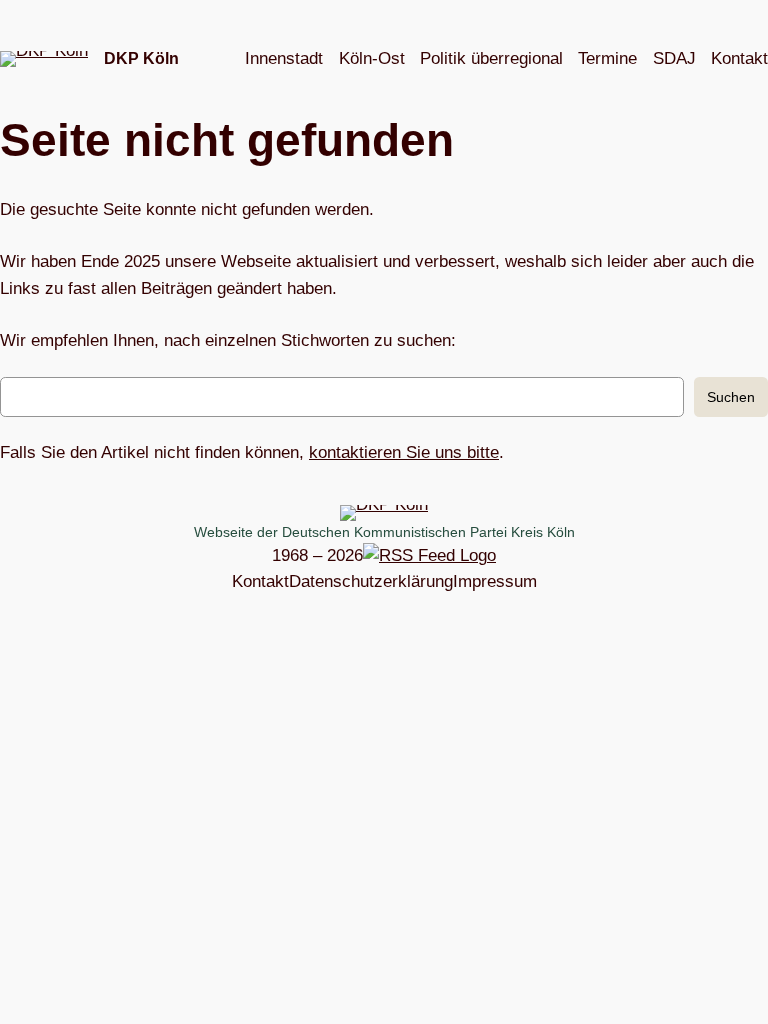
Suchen (731, 397)
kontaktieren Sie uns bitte (404, 452)
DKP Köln (141, 58)
